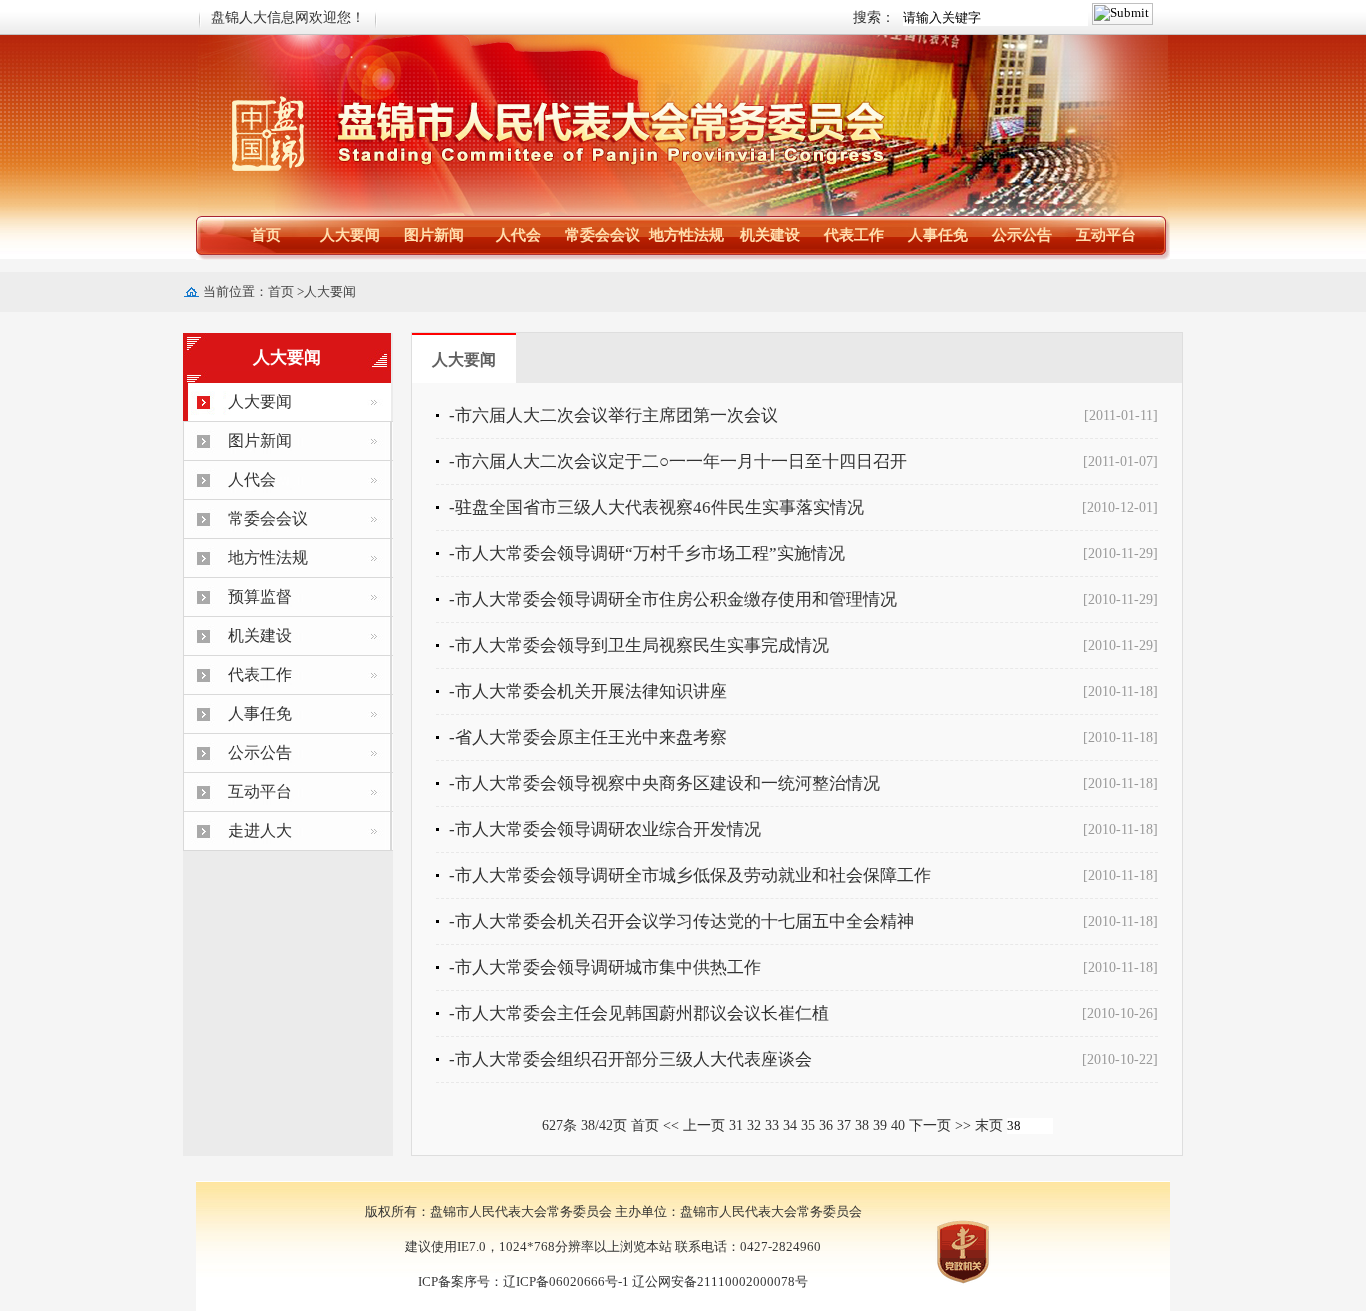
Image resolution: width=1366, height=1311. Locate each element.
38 (862, 1125)
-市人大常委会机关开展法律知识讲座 (588, 691)
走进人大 (260, 830)
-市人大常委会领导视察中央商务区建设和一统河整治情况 (664, 783)
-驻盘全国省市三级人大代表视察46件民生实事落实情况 (656, 507)
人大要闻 (350, 235)
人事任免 (938, 235)
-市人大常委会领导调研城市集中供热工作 (605, 967)
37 (844, 1125)
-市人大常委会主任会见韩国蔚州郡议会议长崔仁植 (639, 1013)
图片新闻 (434, 235)
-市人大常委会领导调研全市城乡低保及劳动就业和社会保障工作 (690, 875)
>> (963, 1125)
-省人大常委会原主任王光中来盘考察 (588, 737)
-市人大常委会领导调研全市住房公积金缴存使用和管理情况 (673, 599)
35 (808, 1125)
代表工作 (854, 235)
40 (898, 1125)
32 (754, 1125)
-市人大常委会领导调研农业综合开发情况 (605, 829)
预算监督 (260, 596)
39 (880, 1125)
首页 (266, 235)
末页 (989, 1125)
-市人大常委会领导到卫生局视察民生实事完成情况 (639, 645)
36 (826, 1125)
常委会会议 (602, 235)
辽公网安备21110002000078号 (720, 1281)
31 (736, 1125)
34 (790, 1125)
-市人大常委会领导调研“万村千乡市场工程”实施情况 (647, 553)
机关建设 (770, 235)
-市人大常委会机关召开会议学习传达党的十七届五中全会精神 (681, 921)
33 (772, 1125)
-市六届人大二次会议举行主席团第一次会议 (613, 415)
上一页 (704, 1125)
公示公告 (1022, 235)
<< (671, 1125)
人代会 (518, 235)
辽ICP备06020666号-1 (566, 1281)
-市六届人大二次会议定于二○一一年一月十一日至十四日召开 (678, 461)
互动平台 (1106, 235)
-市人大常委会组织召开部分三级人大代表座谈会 (630, 1059)
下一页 (930, 1125)
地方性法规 (686, 235)
